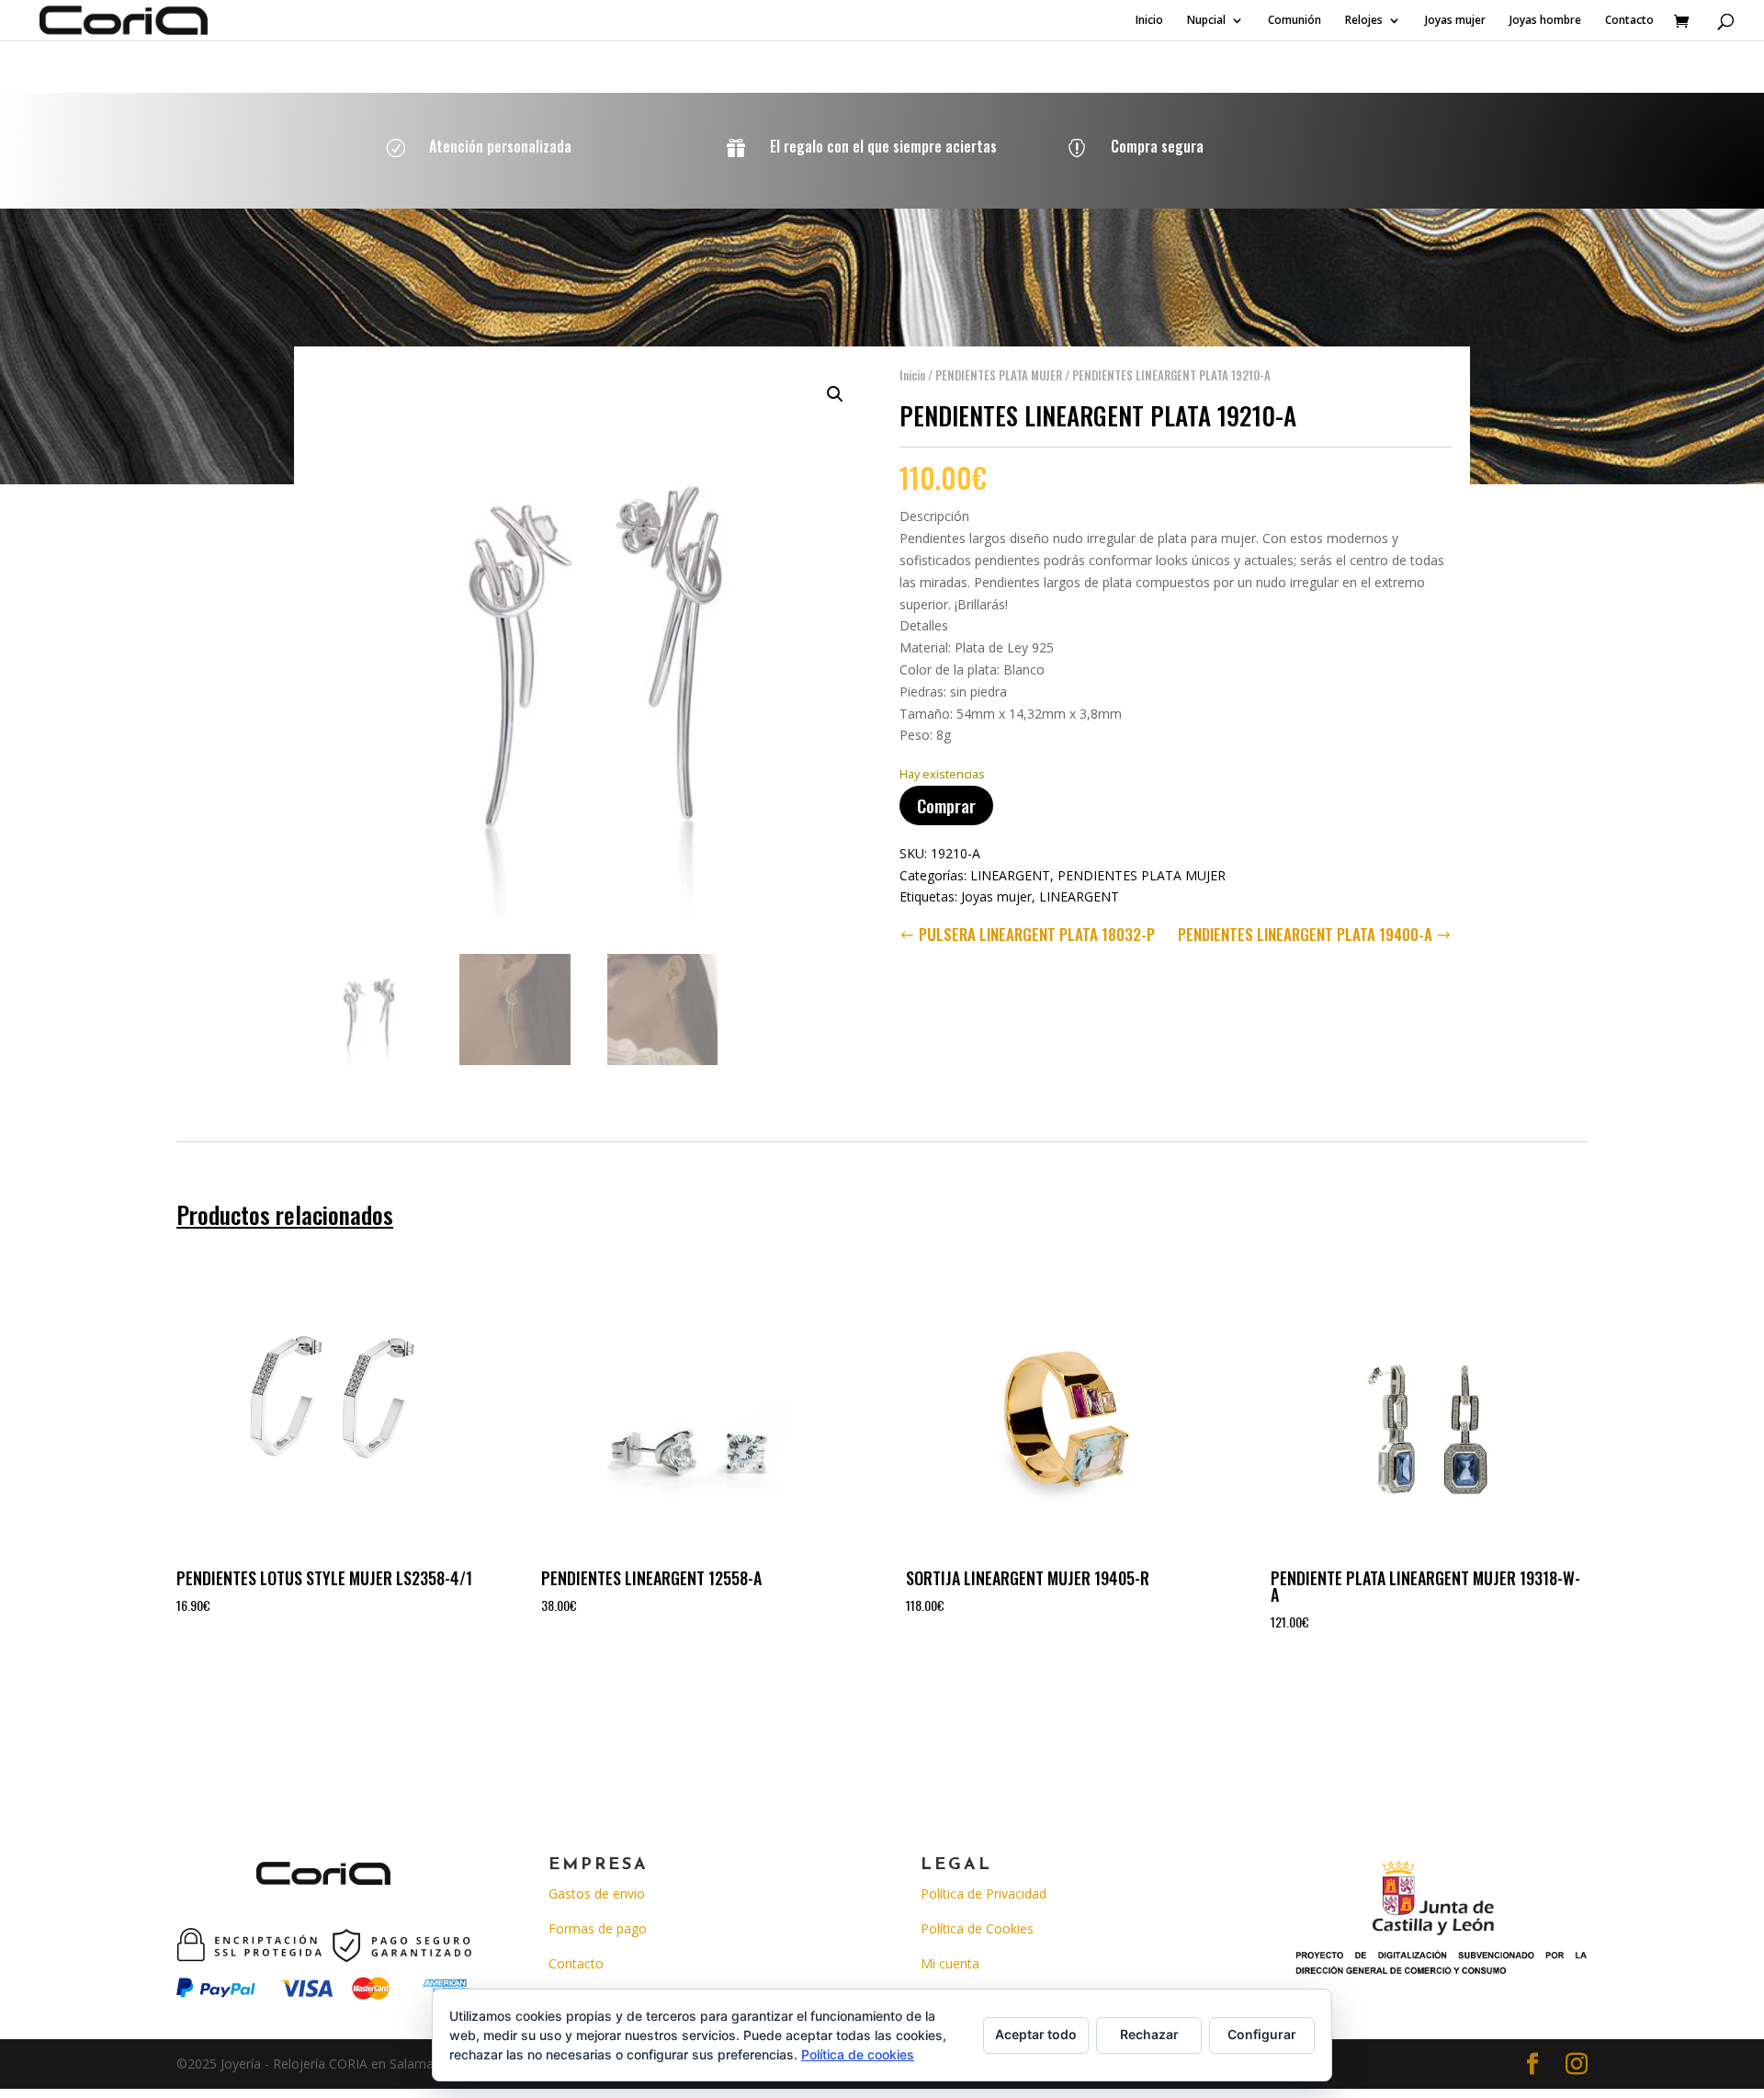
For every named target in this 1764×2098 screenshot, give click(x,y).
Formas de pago (598, 1928)
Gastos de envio (597, 1894)
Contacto (1629, 21)
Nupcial (1206, 21)
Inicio (1149, 21)
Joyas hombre (1545, 21)
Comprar (946, 805)
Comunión (1295, 21)
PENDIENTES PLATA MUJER (999, 375)
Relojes (1364, 21)
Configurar (1262, 2034)
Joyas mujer (1455, 21)
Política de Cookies (977, 1928)
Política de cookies (858, 2054)
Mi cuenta (950, 1963)
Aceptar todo (1036, 2034)
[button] (835, 394)
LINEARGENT (1010, 875)
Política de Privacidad (984, 1894)
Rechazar (1149, 2034)
